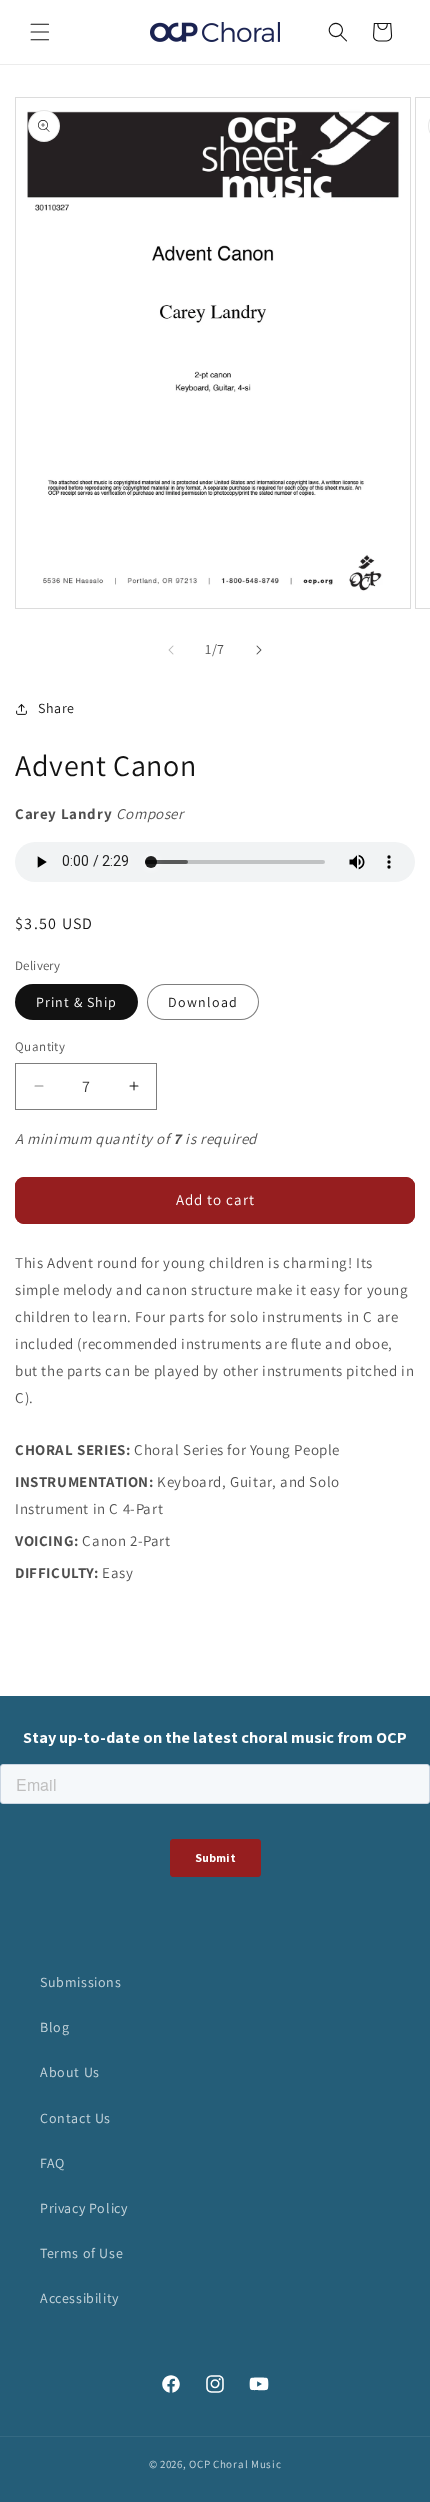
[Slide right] (259, 650)
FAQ (52, 2163)
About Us (70, 2072)
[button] (40, 32)
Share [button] (56, 708)
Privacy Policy (83, 2208)
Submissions (81, 1982)
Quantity (40, 1046)
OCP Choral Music (235, 2464)
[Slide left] (171, 650)
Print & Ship (76, 1002)
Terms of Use (81, 2253)
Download (203, 1002)
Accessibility (79, 2298)
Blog (54, 2027)
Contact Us (75, 2118)
